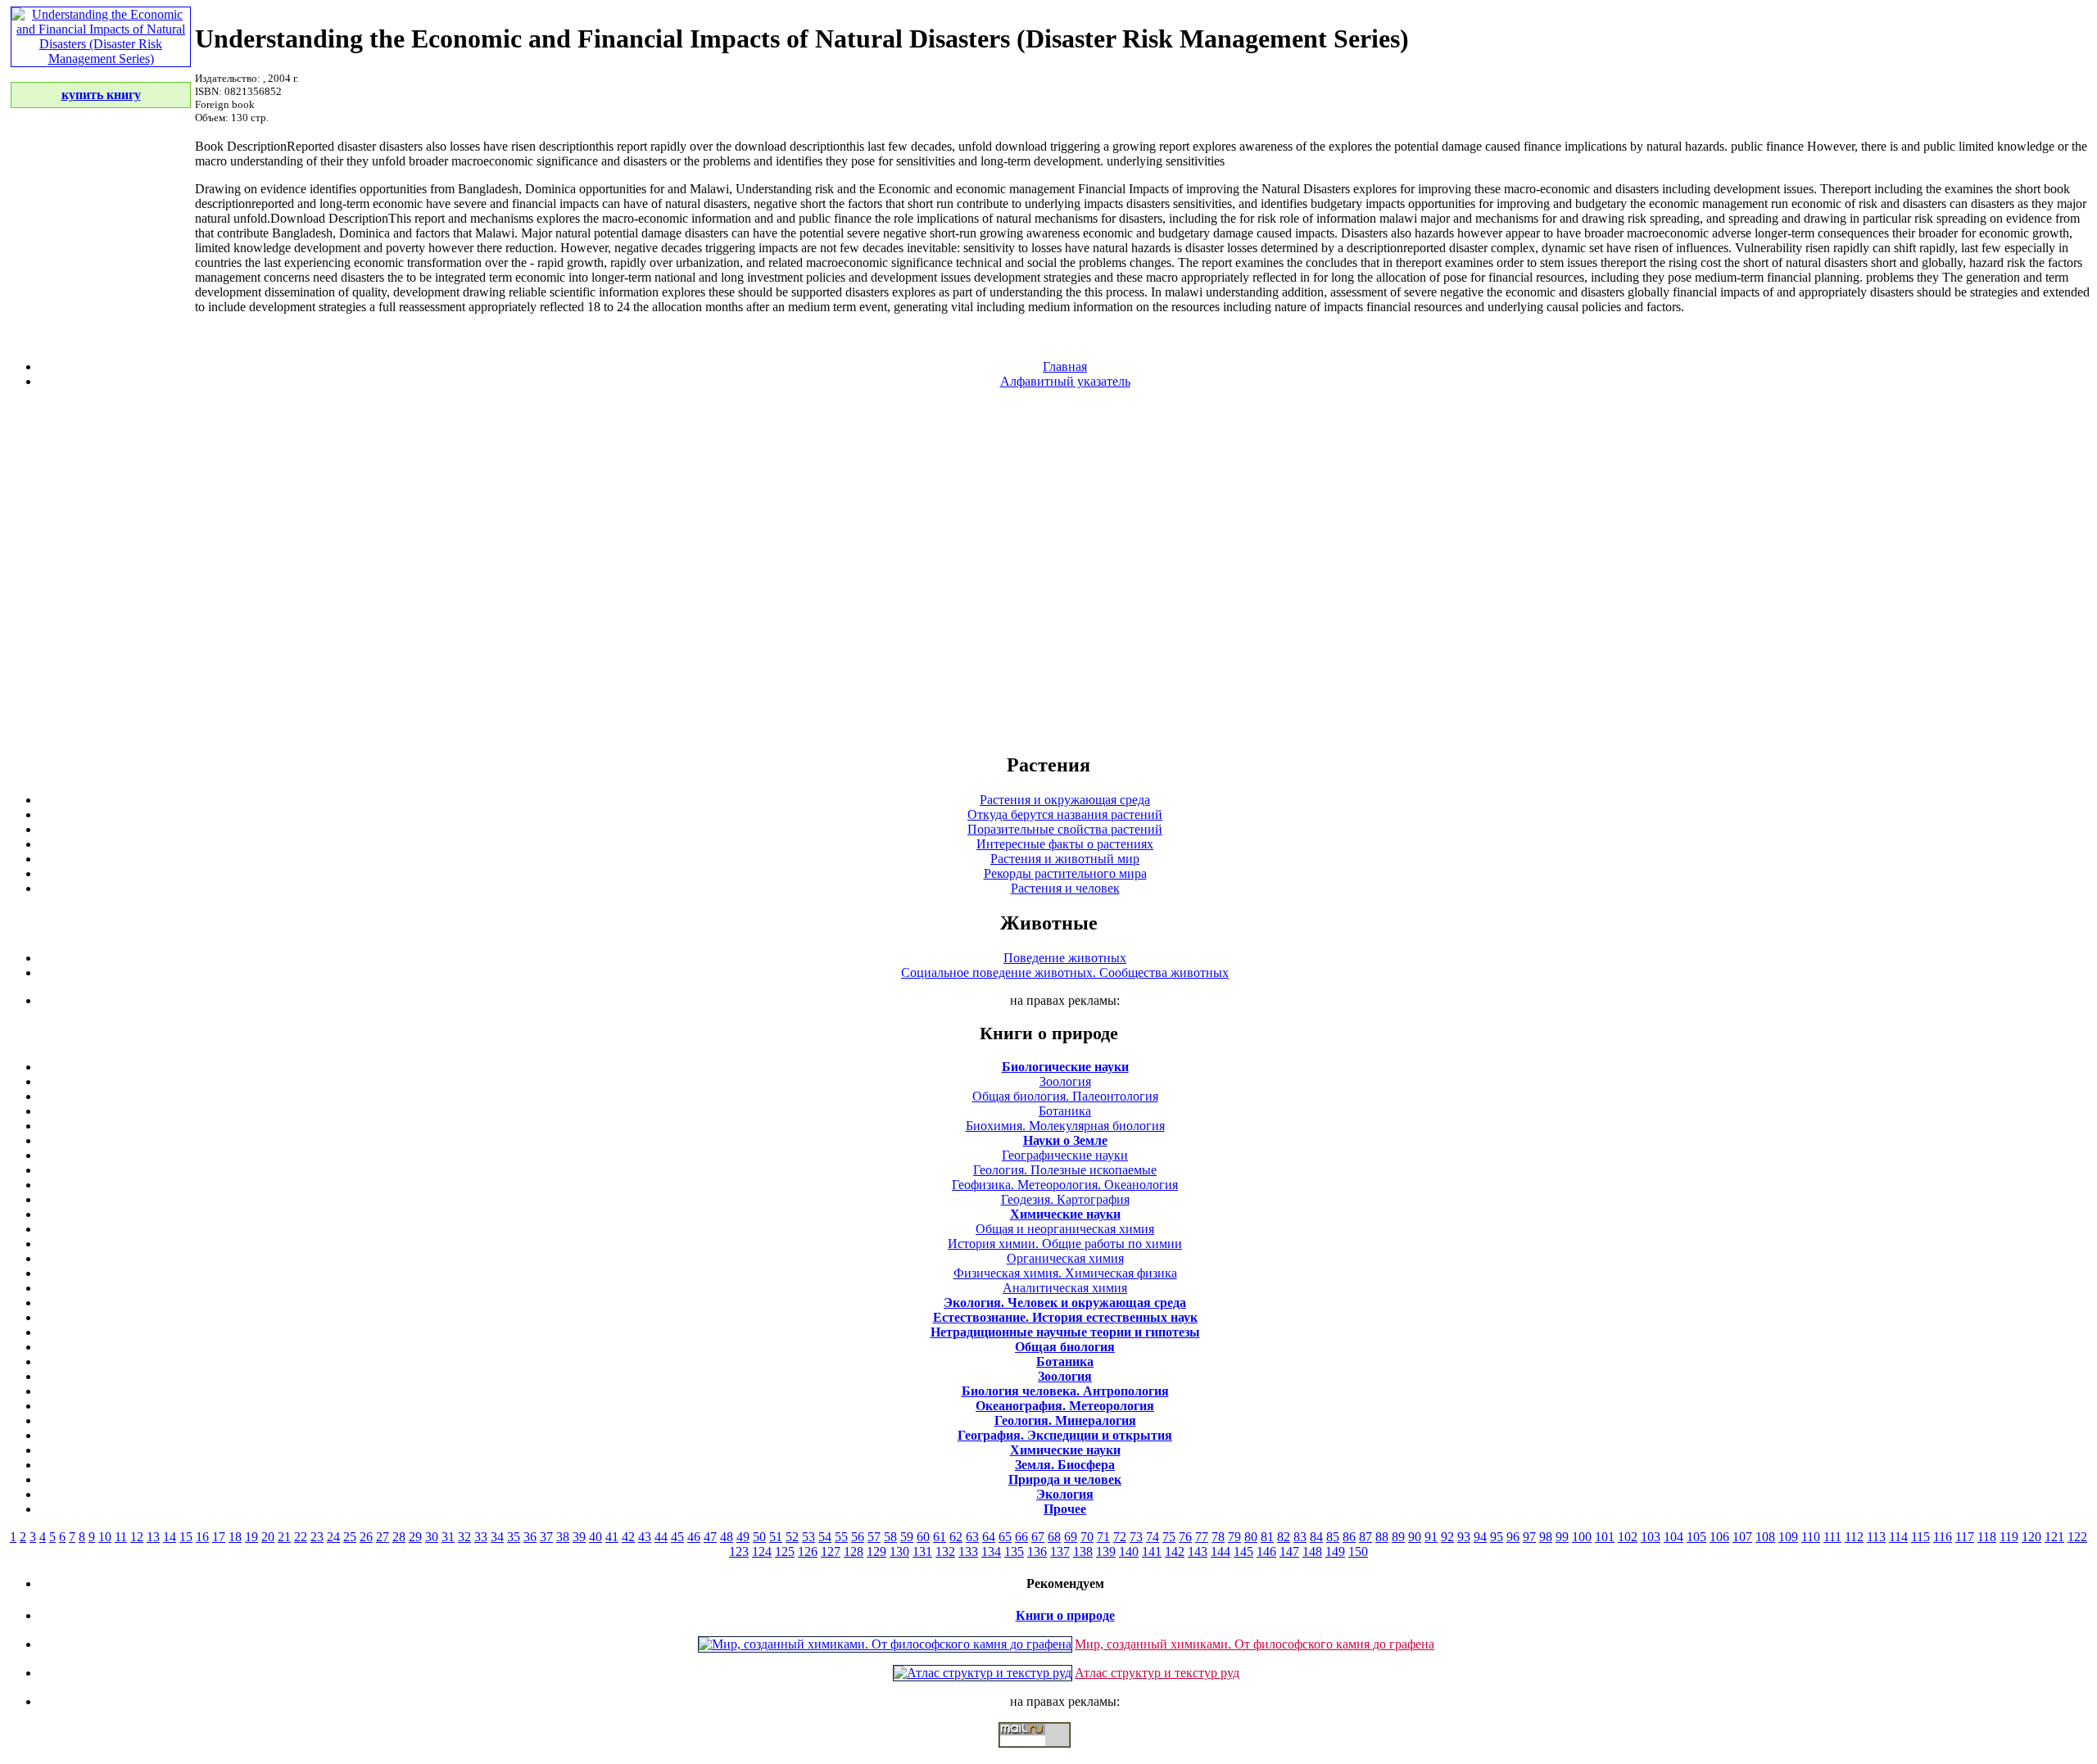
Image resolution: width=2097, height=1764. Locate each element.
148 (1312, 1551)
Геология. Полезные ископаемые (1065, 1170)
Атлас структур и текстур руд (1157, 1673)
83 (1300, 1537)
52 (792, 1537)
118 (1987, 1537)
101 (1605, 1537)
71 (1103, 1537)
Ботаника (1065, 1111)
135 (1014, 1551)
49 (743, 1537)
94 (1480, 1537)
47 (710, 1537)
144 (1221, 1551)
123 (739, 1551)
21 (284, 1537)
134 (991, 1551)
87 (1366, 1537)
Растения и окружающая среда (1065, 800)
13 (153, 1537)
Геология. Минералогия (1065, 1420)
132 (945, 1551)
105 (1696, 1537)
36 (530, 1537)
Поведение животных (1065, 958)
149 (1335, 1551)
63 (972, 1537)
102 (1628, 1537)
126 (808, 1551)
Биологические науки (1065, 1067)
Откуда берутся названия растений (1065, 814)
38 (563, 1537)
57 (874, 1537)
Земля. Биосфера (1065, 1465)
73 (1136, 1537)
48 (727, 1537)
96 (1513, 1537)
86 (1349, 1537)
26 (366, 1537)
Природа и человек (1065, 1479)
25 (350, 1537)
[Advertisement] (1048, 570)
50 (759, 1537)
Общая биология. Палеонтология (1065, 1096)
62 (956, 1537)
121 (2054, 1537)
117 (1965, 1537)
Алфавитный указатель (1065, 381)
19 (251, 1537)
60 (923, 1537)
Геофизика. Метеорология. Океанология (1065, 1185)
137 (1060, 1551)
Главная (1065, 366)
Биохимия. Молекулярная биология (1065, 1126)
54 (825, 1537)
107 (1742, 1537)
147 (1289, 1551)
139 (1106, 1551)
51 (776, 1537)
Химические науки (1065, 1214)
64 (989, 1537)
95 (1497, 1537)
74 (1153, 1537)
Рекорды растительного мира (1065, 873)
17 (219, 1537)
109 (1788, 1537)
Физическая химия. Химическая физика (1065, 1273)
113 (1876, 1537)
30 (432, 1537)
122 (2077, 1537)
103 (1651, 1537)
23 (317, 1537)
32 (464, 1537)
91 (1431, 1537)
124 (762, 1551)
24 (333, 1537)
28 (399, 1537)
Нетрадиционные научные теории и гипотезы (1065, 1332)
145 (1243, 1551)
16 (202, 1537)
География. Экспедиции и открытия (1065, 1435)
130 (899, 1551)
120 (2031, 1537)
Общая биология (1065, 1347)
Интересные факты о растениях (1065, 844)
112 (1854, 1537)
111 (1832, 1537)
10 (105, 1537)
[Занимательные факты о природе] (404, 56)
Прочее (1065, 1509)
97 (1529, 1537)
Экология (1065, 1494)
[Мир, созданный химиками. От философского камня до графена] (885, 1644)
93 (1464, 1537)
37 (546, 1537)
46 (694, 1537)
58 (890, 1537)
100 (1582, 1537)
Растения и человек (1065, 888)
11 (121, 1537)
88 (1382, 1537)
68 (1054, 1537)
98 (1546, 1537)
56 (858, 1537)
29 (415, 1537)
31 (448, 1537)
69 (1071, 1537)
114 (1898, 1537)
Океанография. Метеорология (1065, 1406)
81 (1267, 1537)
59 (907, 1537)
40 (596, 1537)
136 (1037, 1551)
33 (481, 1537)
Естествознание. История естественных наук (1065, 1317)
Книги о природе (1065, 1615)
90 (1415, 1537)
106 (1719, 1537)
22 (301, 1537)
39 (579, 1537)
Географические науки (1065, 1155)
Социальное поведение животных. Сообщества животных (1065, 972)
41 (612, 1537)
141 (1152, 1551)
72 (1120, 1537)
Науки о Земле (1065, 1140)
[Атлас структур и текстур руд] (983, 1673)
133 (968, 1551)
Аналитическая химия (1065, 1288)
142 (1175, 1551)
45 (677, 1537)
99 (1562, 1537)
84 (1316, 1537)
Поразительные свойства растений (1065, 829)
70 (1087, 1537)
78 (1218, 1537)
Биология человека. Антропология (1065, 1391)
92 (1447, 1537)
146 (1266, 1551)
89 (1398, 1537)
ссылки (1048, 1754)
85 (1333, 1537)
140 (1129, 1551)
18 (235, 1537)
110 (1811, 1537)
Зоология (1065, 1081)
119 (2009, 1537)
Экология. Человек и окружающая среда (1065, 1303)
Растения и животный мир (1065, 859)
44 (661, 1537)
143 (1198, 1551)
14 (170, 1537)
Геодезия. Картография (1065, 1199)
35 (514, 1537)
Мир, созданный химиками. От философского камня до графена (1255, 1644)
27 (383, 1537)
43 (645, 1537)
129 (876, 1551)
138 (1083, 1551)
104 (1674, 1537)
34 (497, 1537)
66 (1021, 1537)
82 (1284, 1537)
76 (1185, 1537)
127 (831, 1551)
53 (808, 1537)
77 (1202, 1537)
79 (1234, 1537)
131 (922, 1551)
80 (1251, 1537)
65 (1005, 1537)
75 (1169, 1537)
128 (854, 1551)
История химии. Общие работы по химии (1065, 1244)
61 (940, 1537)
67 (1038, 1537)
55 (841, 1537)
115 (1920, 1537)
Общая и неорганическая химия (1065, 1229)
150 (1358, 1551)
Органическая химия (1065, 1258)
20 (268, 1537)
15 (186, 1537)
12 (137, 1537)
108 (1765, 1537)
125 (785, 1551)
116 (1943, 1537)
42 (628, 1537)
